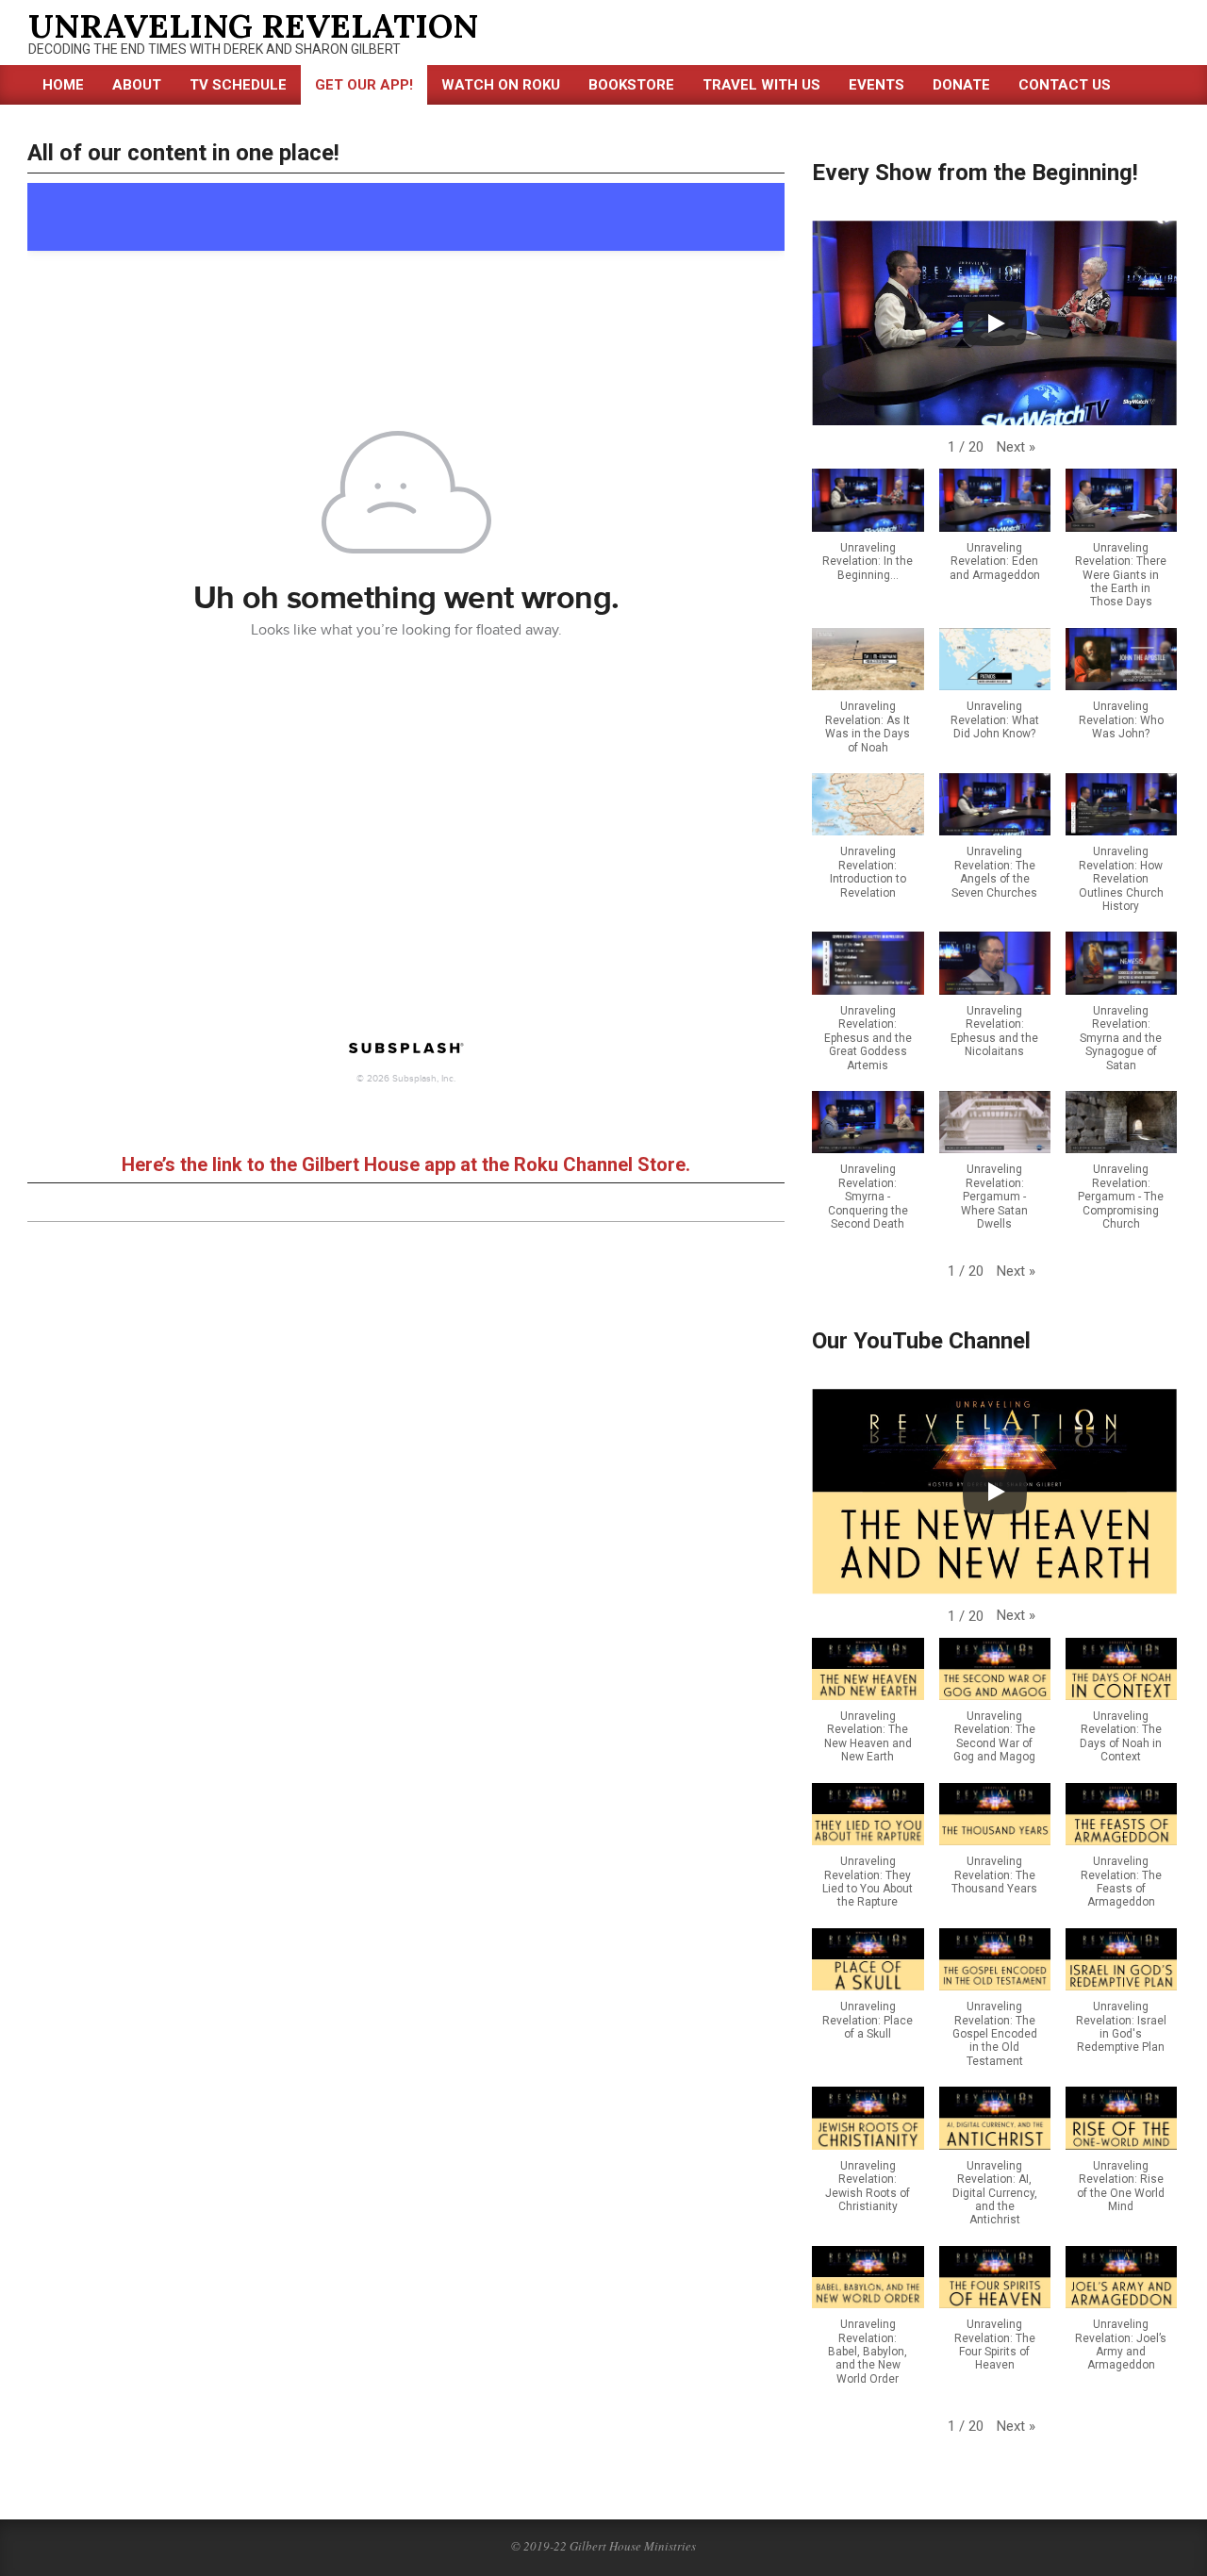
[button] (1016, 447)
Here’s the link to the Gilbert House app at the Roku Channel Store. (406, 1164)
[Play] (995, 323)
